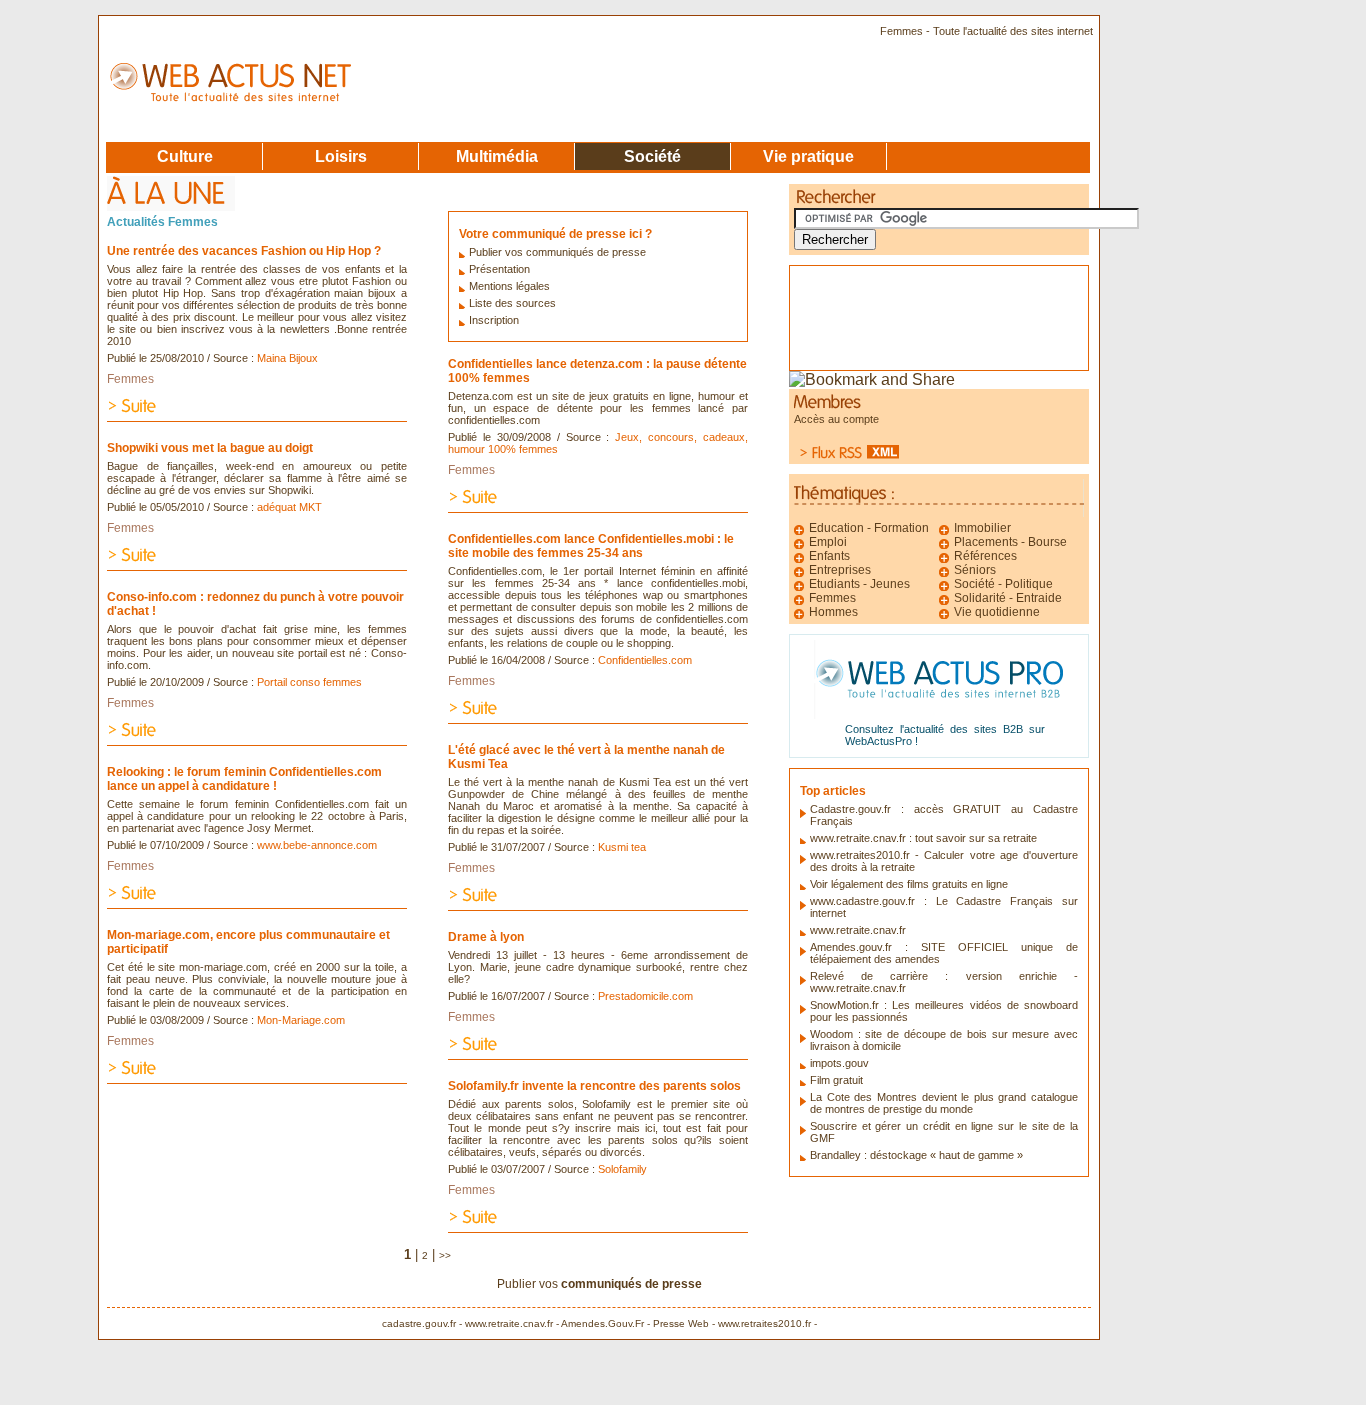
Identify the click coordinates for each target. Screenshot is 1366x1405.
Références (985, 556)
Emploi (828, 542)
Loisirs (341, 156)
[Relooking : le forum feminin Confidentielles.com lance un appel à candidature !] (257, 903)
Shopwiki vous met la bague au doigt (210, 448)
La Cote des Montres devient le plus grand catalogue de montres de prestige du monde (944, 1103)
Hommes (833, 612)
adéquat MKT (289, 507)
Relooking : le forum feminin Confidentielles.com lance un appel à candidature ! (244, 779)
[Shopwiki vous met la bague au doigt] (257, 565)
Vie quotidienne (997, 612)
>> (445, 1255)
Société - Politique (1003, 584)
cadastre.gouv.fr (419, 1323)
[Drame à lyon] (598, 1054)
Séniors (975, 570)
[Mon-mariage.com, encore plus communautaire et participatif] (257, 1078)
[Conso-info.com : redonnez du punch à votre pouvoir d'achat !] (257, 740)
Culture (185, 156)
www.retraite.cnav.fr (858, 930)
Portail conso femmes (309, 682)
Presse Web (681, 1323)
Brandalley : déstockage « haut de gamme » (916, 1155)
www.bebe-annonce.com (317, 845)
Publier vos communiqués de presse (557, 252)
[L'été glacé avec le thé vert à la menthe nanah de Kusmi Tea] (598, 905)
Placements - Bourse (1010, 542)
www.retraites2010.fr (764, 1323)
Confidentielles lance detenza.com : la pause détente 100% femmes (597, 371)
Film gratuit (836, 1080)
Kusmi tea (622, 847)
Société (652, 156)
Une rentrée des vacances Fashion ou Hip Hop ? (244, 251)
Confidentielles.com (645, 660)
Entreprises (840, 570)
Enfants (829, 556)
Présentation (499, 269)
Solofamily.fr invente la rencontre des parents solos (594, 1086)
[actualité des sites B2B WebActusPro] (939, 713)
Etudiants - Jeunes (859, 584)
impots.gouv (839, 1063)
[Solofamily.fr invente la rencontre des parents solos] (598, 1227)
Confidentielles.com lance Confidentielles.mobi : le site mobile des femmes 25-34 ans (591, 546)
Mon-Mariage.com (301, 1020)
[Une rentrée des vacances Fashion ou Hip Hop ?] (257, 416)
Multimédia (497, 156)
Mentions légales (509, 286)
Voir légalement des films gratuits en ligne (909, 884)
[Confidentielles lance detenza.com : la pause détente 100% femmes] (598, 507)
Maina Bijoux (287, 358)
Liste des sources (512, 303)
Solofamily (622, 1169)
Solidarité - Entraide (1008, 598)
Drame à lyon (486, 937)
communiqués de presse (631, 1284)
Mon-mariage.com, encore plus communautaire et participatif (248, 942)
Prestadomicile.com (645, 996)
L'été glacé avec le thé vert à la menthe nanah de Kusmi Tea (586, 757)
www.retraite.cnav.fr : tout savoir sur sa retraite (923, 838)
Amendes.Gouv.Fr (602, 1323)
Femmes (130, 379)
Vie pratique (808, 156)
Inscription (494, 320)
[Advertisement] (900, 311)
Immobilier (982, 528)
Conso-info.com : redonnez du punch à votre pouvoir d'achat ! (255, 604)
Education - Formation (869, 528)
